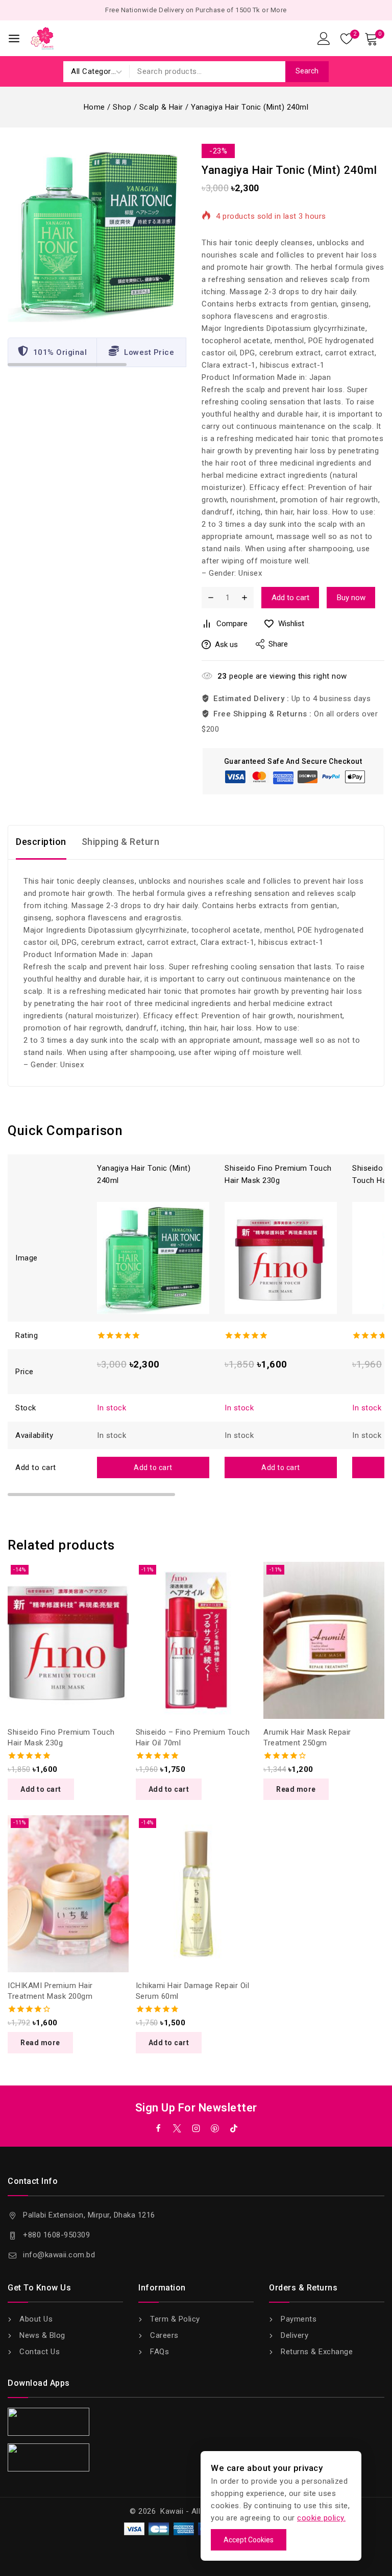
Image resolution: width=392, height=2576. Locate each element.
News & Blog (42, 2335)
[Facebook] (158, 2128)
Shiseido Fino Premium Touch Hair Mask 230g (61, 1737)
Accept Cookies (249, 2540)
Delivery (295, 2335)
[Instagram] (196, 2128)
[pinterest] (215, 2128)
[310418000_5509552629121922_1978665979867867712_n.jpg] (97, 233)
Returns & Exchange (317, 2352)
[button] (153, 1467)
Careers (164, 2335)
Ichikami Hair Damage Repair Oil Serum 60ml (193, 1991)
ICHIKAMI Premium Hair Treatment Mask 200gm (50, 1991)
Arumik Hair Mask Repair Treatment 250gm (307, 1737)
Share (278, 644)
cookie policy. (321, 2518)
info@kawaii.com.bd (59, 2255)
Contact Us (40, 2352)
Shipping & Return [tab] (121, 842)
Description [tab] (41, 842)
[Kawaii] (42, 38)
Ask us (226, 645)
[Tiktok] (234, 2128)
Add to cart (290, 598)
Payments (299, 2319)
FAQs (160, 2352)
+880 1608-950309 (56, 2235)
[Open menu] (14, 38)
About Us (36, 2319)
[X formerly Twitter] (177, 2128)
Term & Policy (175, 2319)
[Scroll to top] (368, 2521)
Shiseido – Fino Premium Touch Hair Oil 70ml (193, 1737)
